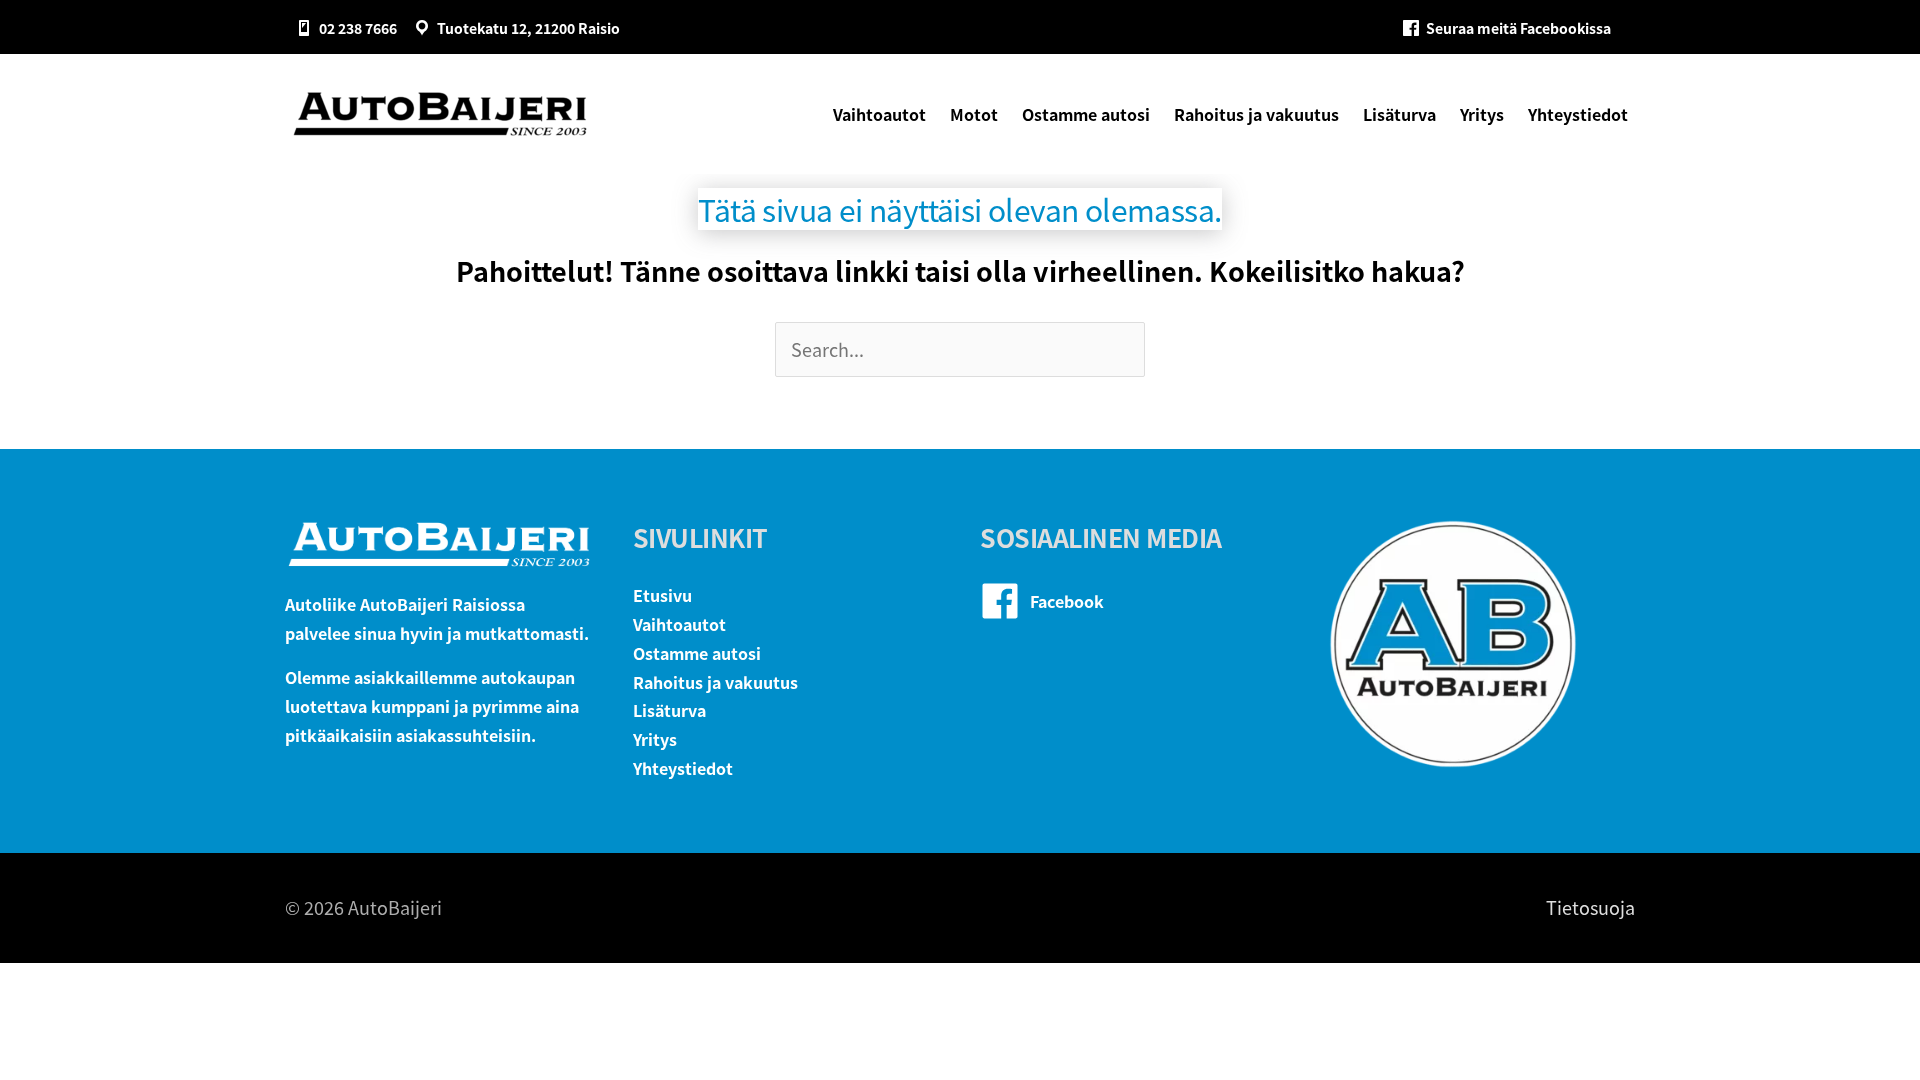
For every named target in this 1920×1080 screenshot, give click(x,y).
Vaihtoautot (679, 624)
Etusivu (662, 595)
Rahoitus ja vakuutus (715, 682)
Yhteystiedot (683, 768)
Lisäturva (669, 710)
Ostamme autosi (697, 653)
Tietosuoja (1590, 907)
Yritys (655, 739)
